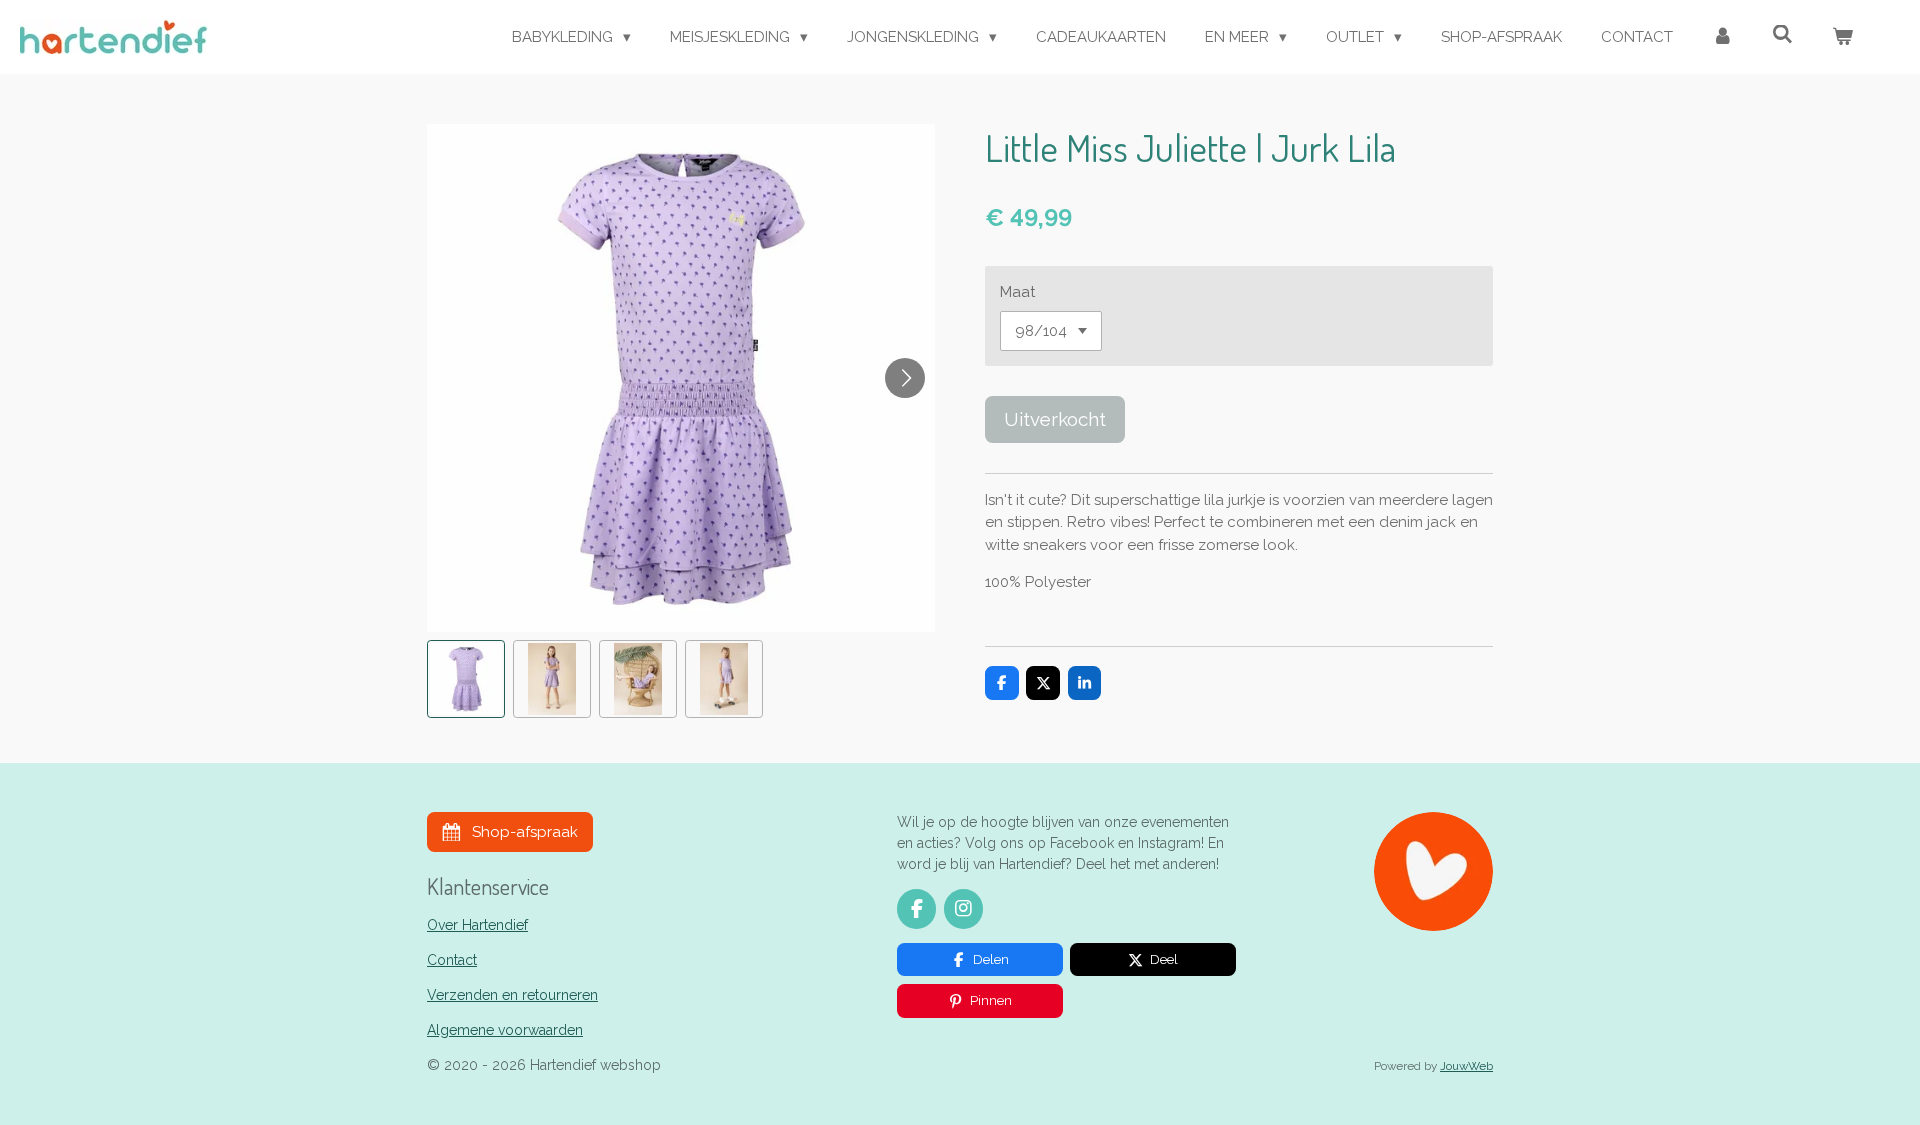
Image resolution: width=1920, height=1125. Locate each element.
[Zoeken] (1782, 35)
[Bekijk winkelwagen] (1842, 37)
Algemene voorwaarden (505, 1030)
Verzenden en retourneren (512, 995)
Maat (1017, 292)
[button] (466, 679)
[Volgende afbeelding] (905, 378)
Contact (452, 960)
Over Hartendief (477, 925)
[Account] (1722, 37)
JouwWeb (1466, 1066)
